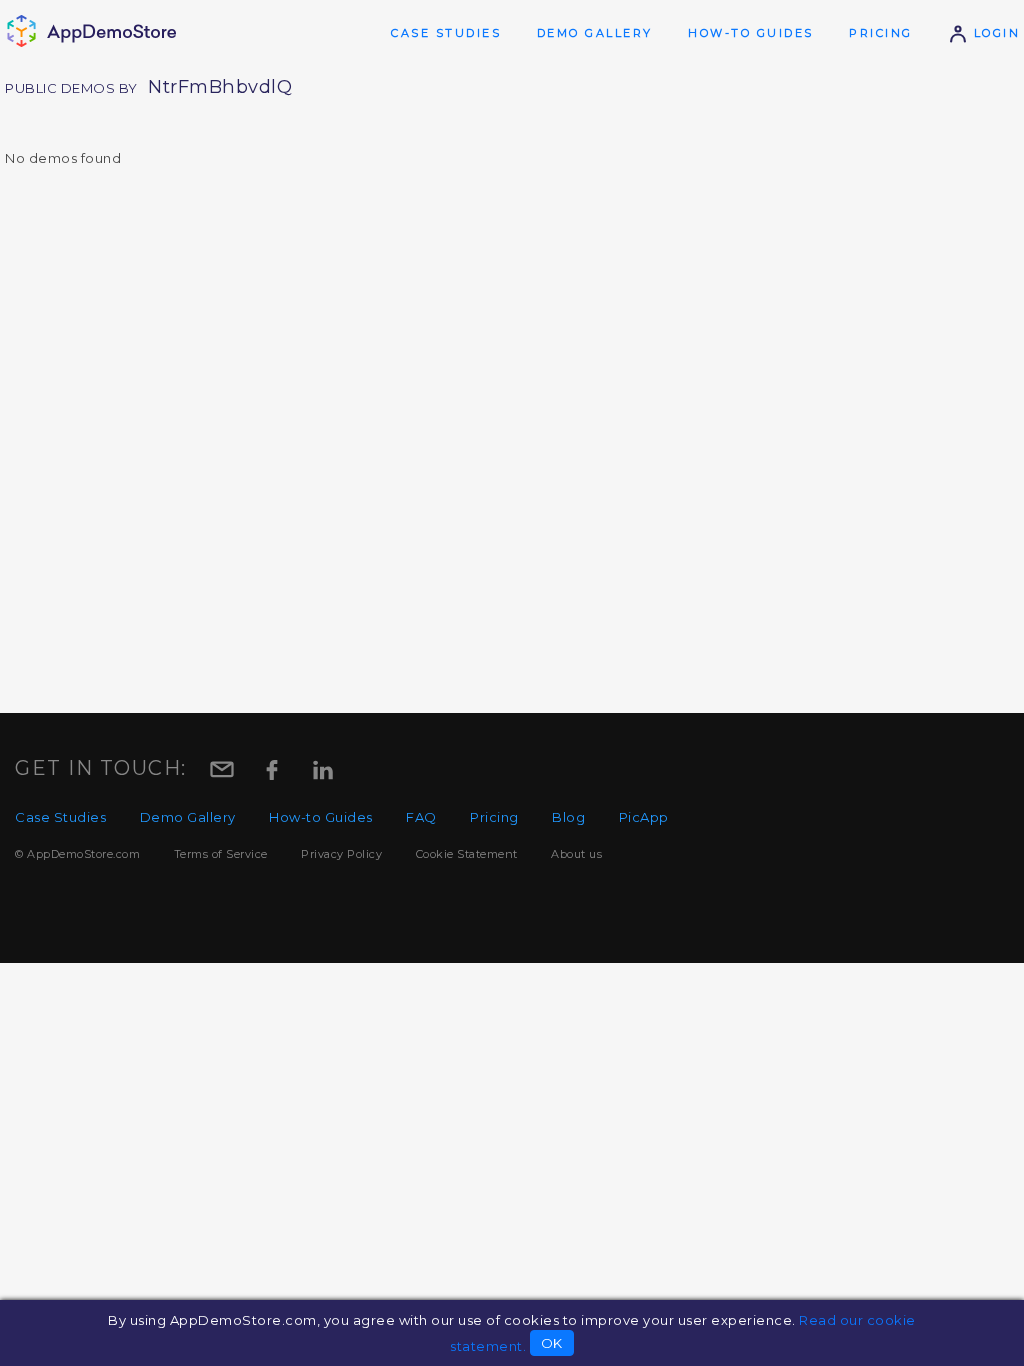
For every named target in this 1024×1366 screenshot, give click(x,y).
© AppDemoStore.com (77, 854)
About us (576, 854)
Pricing (881, 33)
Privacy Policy (341, 854)
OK (552, 1343)
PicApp (644, 817)
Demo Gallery (595, 33)
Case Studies (446, 33)
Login (994, 33)
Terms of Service (221, 854)
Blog (568, 817)
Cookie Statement (467, 854)
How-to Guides (751, 33)
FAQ (421, 817)
